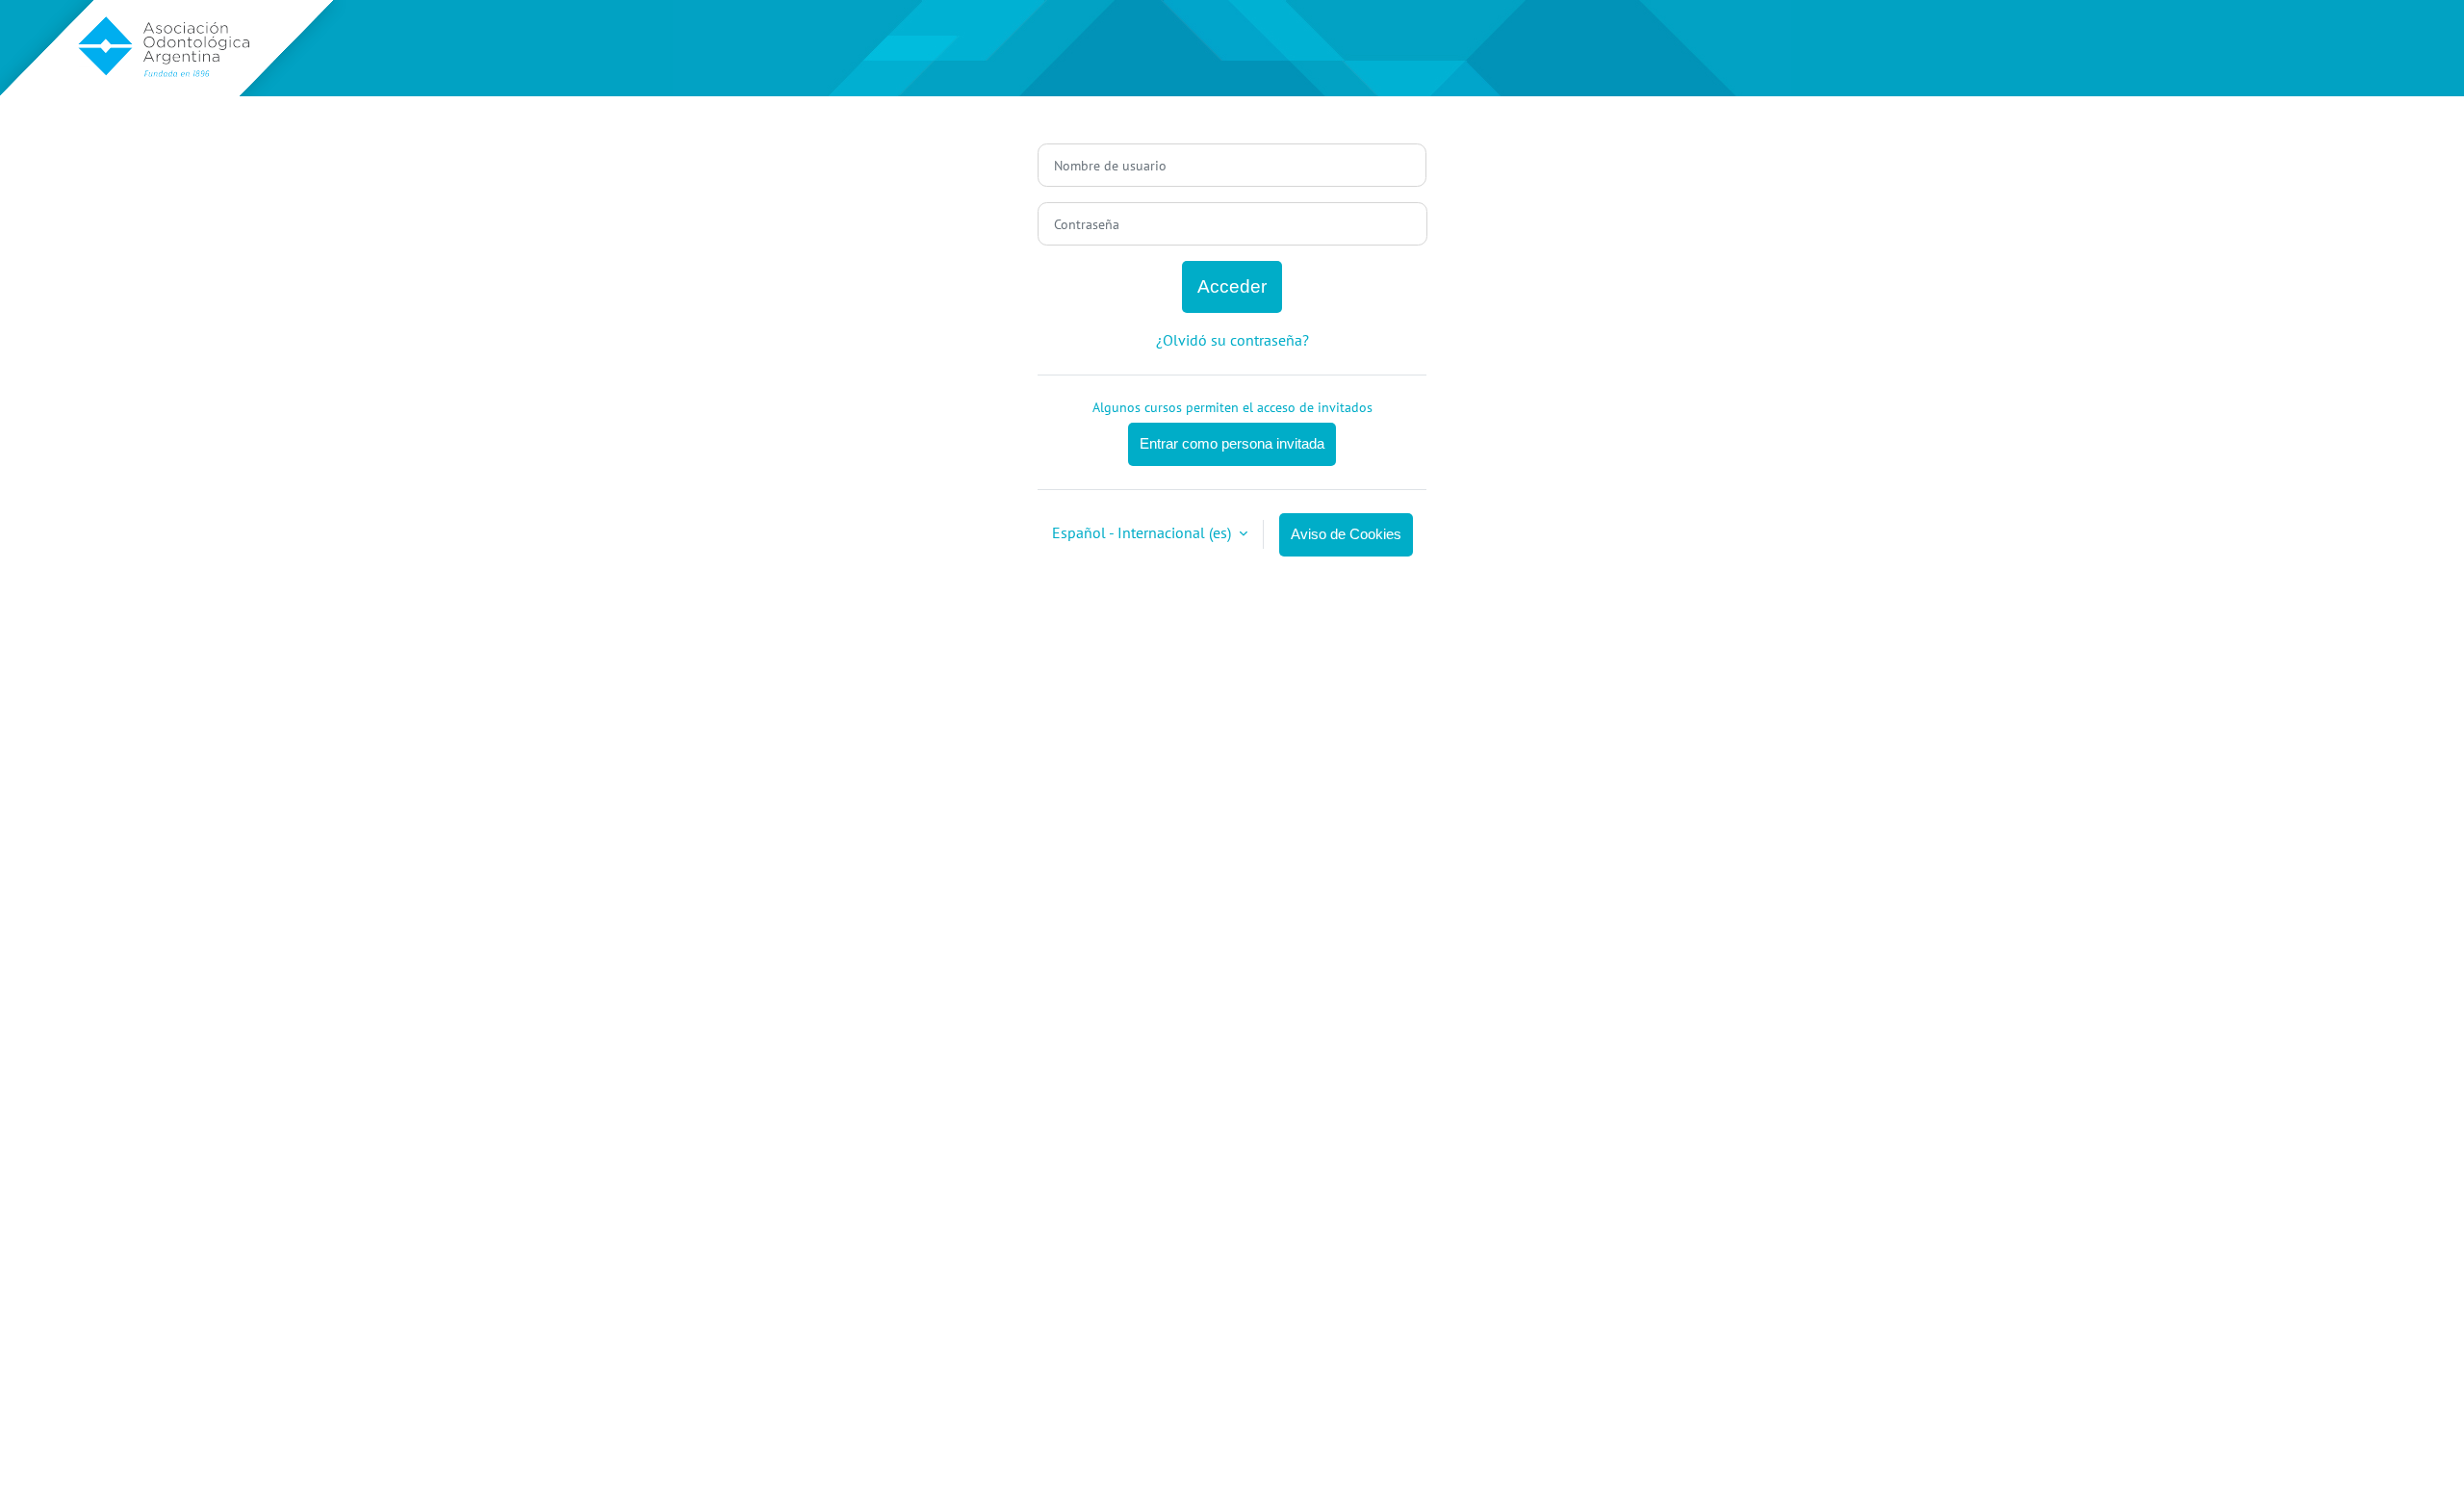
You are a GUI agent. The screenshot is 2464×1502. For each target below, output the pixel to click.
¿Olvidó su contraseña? (1232, 340)
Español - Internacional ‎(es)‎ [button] (1143, 532)
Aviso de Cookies (1346, 534)
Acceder (1232, 286)
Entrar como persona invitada (1232, 443)
